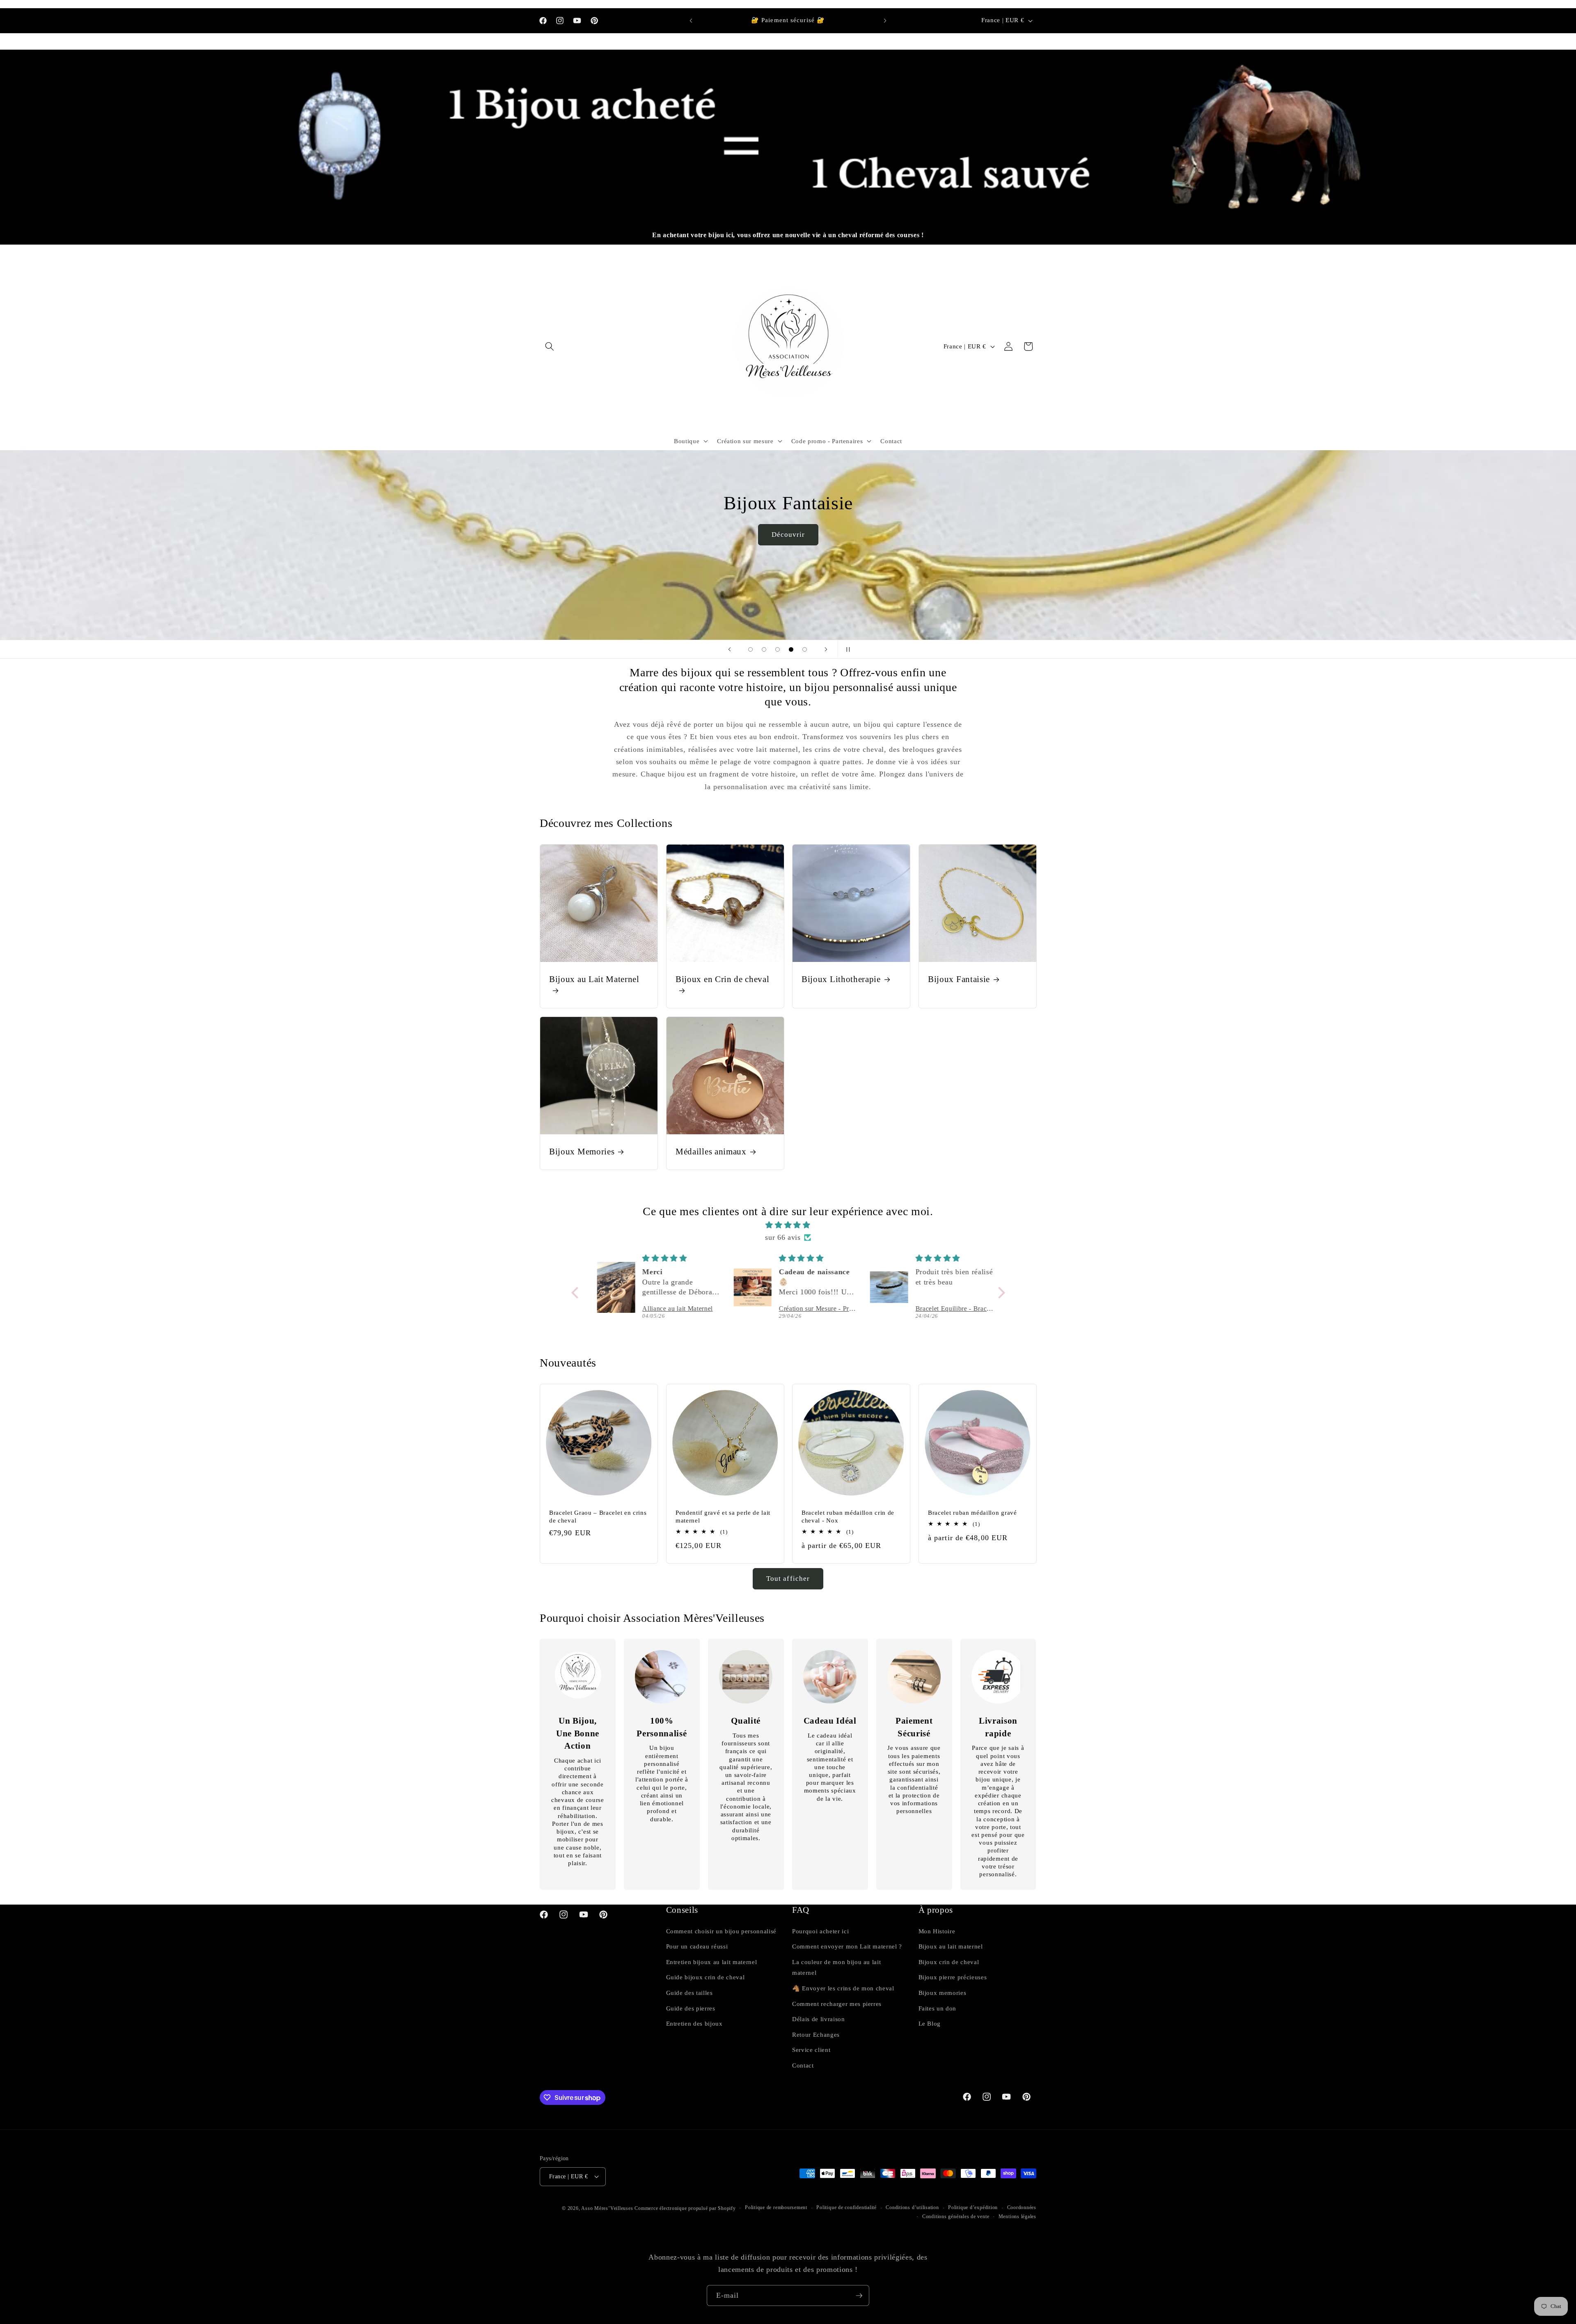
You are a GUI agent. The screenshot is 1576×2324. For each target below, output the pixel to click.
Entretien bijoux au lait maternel (712, 1962)
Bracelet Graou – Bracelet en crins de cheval (598, 1517)
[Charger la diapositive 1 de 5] (750, 649)
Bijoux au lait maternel (951, 1946)
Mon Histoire (937, 1931)
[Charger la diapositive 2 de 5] (764, 649)
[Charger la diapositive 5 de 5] (805, 649)
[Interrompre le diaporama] (847, 649)
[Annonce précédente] (691, 21)
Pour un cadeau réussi (697, 1946)
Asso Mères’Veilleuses (607, 2208)
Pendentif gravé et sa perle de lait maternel (723, 1517)
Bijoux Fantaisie (959, 979)
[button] (550, 346)
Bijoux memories (943, 1993)
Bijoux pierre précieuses (953, 1977)
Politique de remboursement (776, 2207)
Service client (811, 2050)
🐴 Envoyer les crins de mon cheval (843, 1988)
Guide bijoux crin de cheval (706, 1977)
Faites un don (938, 2008)
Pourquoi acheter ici (820, 1931)
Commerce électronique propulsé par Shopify (685, 2208)
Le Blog (930, 2023)
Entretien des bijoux (694, 2023)
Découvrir (929, 589)
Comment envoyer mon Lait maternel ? (847, 1946)
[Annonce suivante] (885, 21)
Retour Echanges (816, 2034)
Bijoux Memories (582, 1152)
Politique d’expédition (973, 2207)
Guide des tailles (689, 1993)
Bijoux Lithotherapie (841, 979)
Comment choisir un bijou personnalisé (721, 1931)
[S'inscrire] (859, 2296)
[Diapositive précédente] (729, 649)
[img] (788, 1225)
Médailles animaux (711, 1152)
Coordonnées (1022, 2207)
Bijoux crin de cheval (949, 1962)
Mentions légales (1017, 2216)
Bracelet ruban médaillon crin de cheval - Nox (848, 1517)
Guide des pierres (691, 2008)
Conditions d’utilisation (912, 2207)
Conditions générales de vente (956, 2216)
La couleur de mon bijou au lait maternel (836, 1967)
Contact (803, 2065)
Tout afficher (788, 1579)
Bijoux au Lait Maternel (594, 979)
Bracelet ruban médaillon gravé (972, 1513)
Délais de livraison (819, 2019)
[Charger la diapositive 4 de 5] (791, 649)
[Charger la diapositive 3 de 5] (778, 649)
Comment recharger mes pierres (837, 2004)
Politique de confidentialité (846, 2207)
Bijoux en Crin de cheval (723, 979)
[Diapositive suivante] (826, 649)
